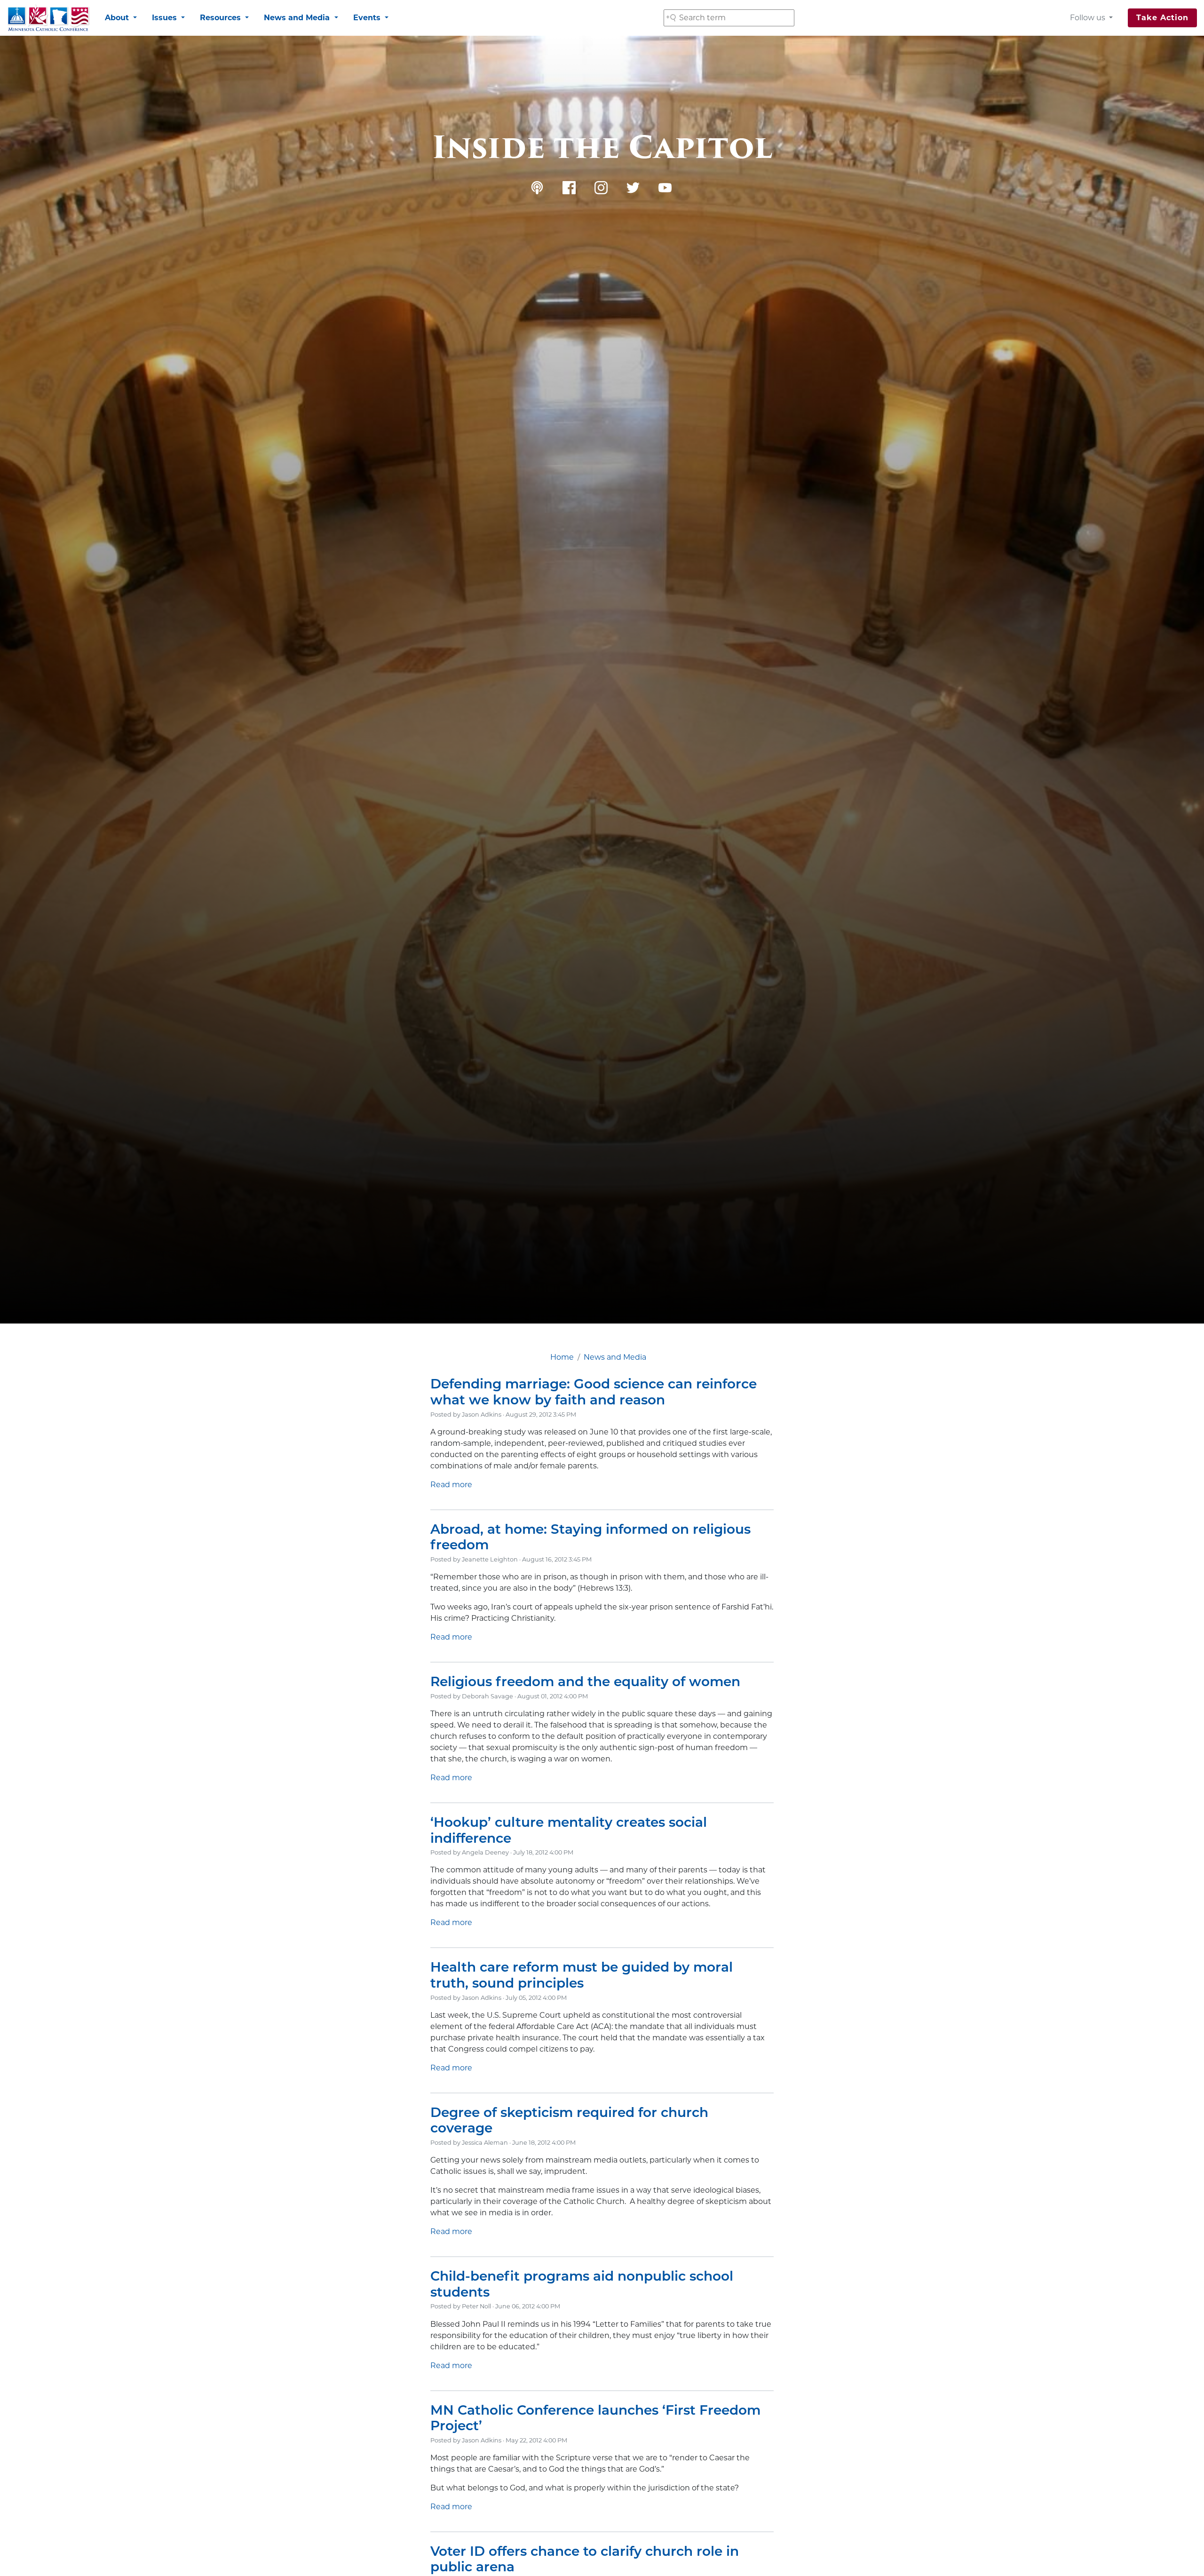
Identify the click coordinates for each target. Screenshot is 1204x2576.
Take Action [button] (1162, 18)
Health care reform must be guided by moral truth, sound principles (582, 1975)
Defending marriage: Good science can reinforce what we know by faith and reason (594, 1392)
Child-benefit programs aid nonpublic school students (582, 2284)
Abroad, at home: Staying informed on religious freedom (590, 1537)
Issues (166, 18)
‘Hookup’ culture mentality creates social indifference (569, 1830)
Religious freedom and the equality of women (585, 1681)
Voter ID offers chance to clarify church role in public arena (585, 2559)
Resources (222, 18)
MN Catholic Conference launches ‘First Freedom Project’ (595, 2418)
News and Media (298, 18)
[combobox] (729, 18)
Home (562, 1357)
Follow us (1089, 18)
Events (368, 18)
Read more (451, 1485)
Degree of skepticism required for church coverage (569, 2120)
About (118, 18)
